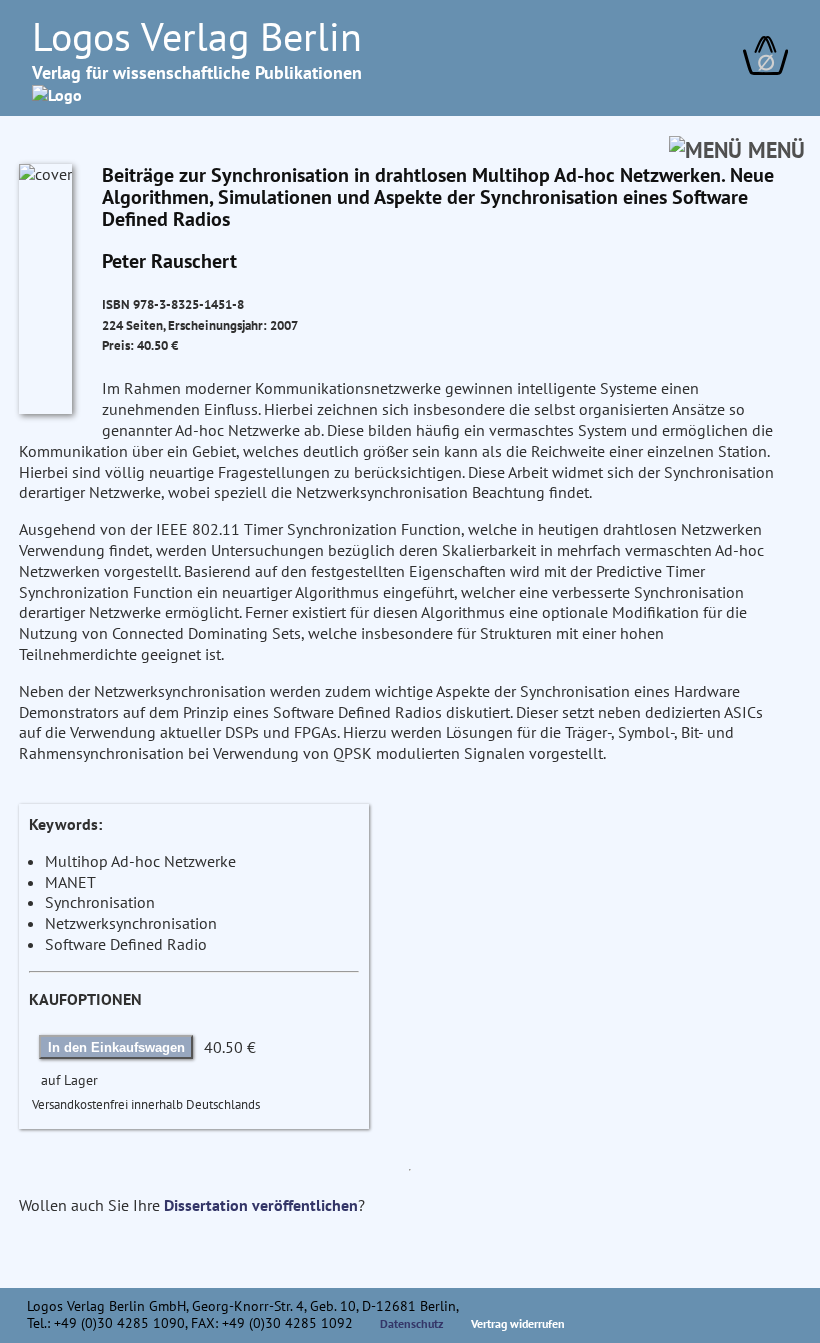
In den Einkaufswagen (116, 1047)
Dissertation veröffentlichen (261, 1205)
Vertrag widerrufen (518, 1323)
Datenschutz (412, 1323)
